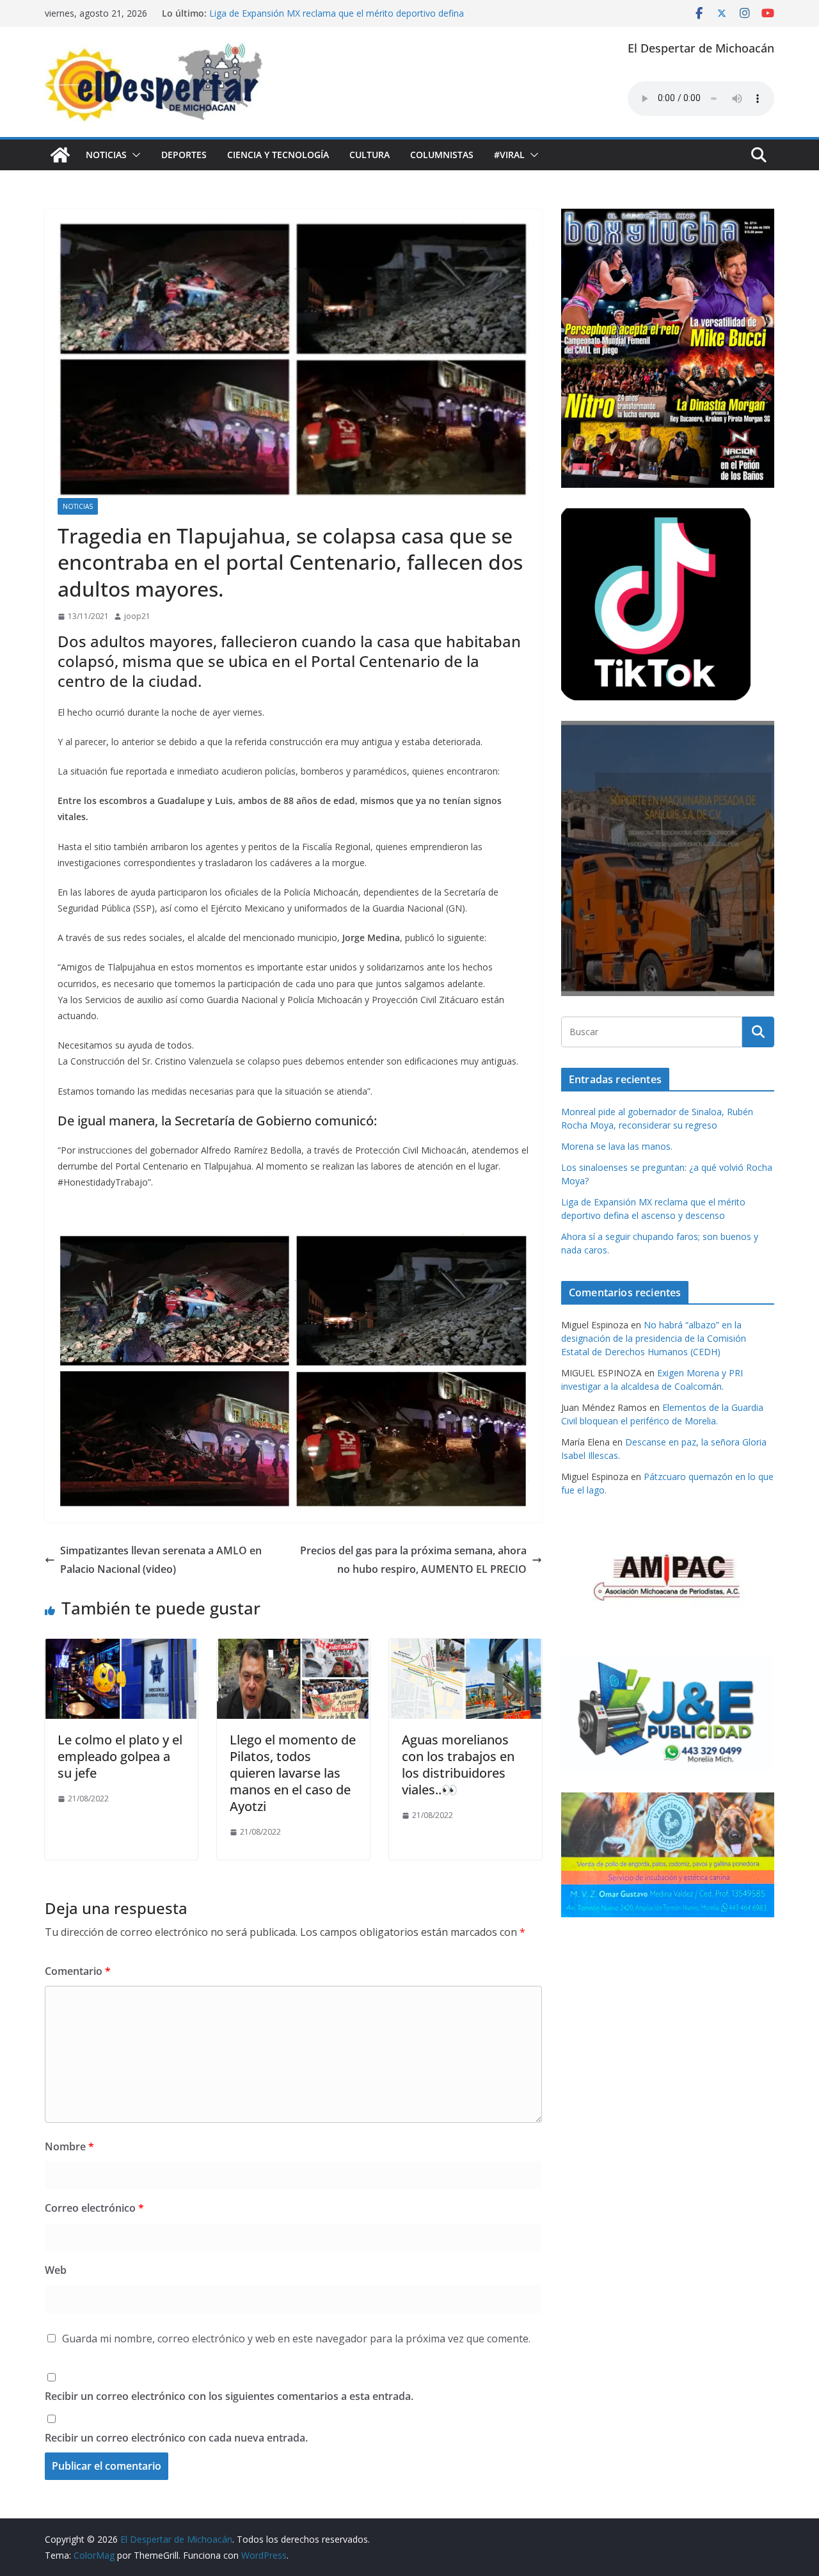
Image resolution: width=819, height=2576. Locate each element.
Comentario (78, 1971)
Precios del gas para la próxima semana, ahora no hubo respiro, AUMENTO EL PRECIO (413, 1560)
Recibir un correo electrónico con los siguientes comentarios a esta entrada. (229, 2396)
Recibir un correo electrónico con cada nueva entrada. (176, 2438)
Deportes (184, 155)
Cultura (370, 155)
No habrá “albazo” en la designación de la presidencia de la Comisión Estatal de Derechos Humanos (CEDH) (654, 1338)
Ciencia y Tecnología (278, 155)
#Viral (509, 155)
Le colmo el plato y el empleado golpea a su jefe (120, 1756)
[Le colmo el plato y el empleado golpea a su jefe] (121, 1648)
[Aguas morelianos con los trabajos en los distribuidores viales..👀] (465, 1648)
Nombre (69, 2146)
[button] (134, 155)
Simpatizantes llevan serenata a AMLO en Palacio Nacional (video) (161, 1560)
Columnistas (442, 155)
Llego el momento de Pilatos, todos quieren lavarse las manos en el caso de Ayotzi (293, 1773)
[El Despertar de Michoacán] (60, 155)
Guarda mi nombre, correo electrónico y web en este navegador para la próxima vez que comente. (296, 2339)
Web (56, 2270)
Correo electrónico (94, 2208)
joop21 (137, 616)
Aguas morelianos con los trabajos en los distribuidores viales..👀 (458, 1765)
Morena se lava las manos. (617, 1146)
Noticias (106, 155)
